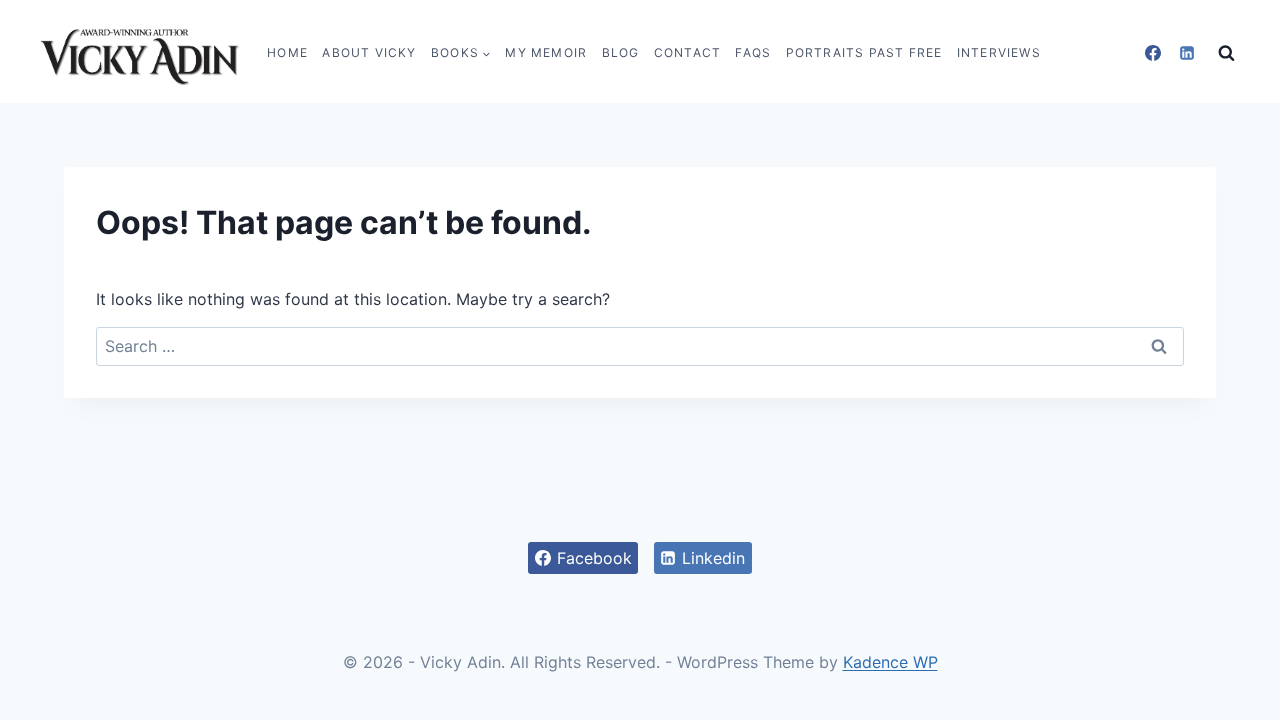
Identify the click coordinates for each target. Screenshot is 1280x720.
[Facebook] (1153, 53)
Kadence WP (890, 662)
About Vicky (369, 52)
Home (287, 52)
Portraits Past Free (864, 52)
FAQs (753, 52)
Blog (621, 52)
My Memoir (546, 52)
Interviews (999, 52)
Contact (687, 52)
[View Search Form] (1226, 53)
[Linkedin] (1187, 53)
